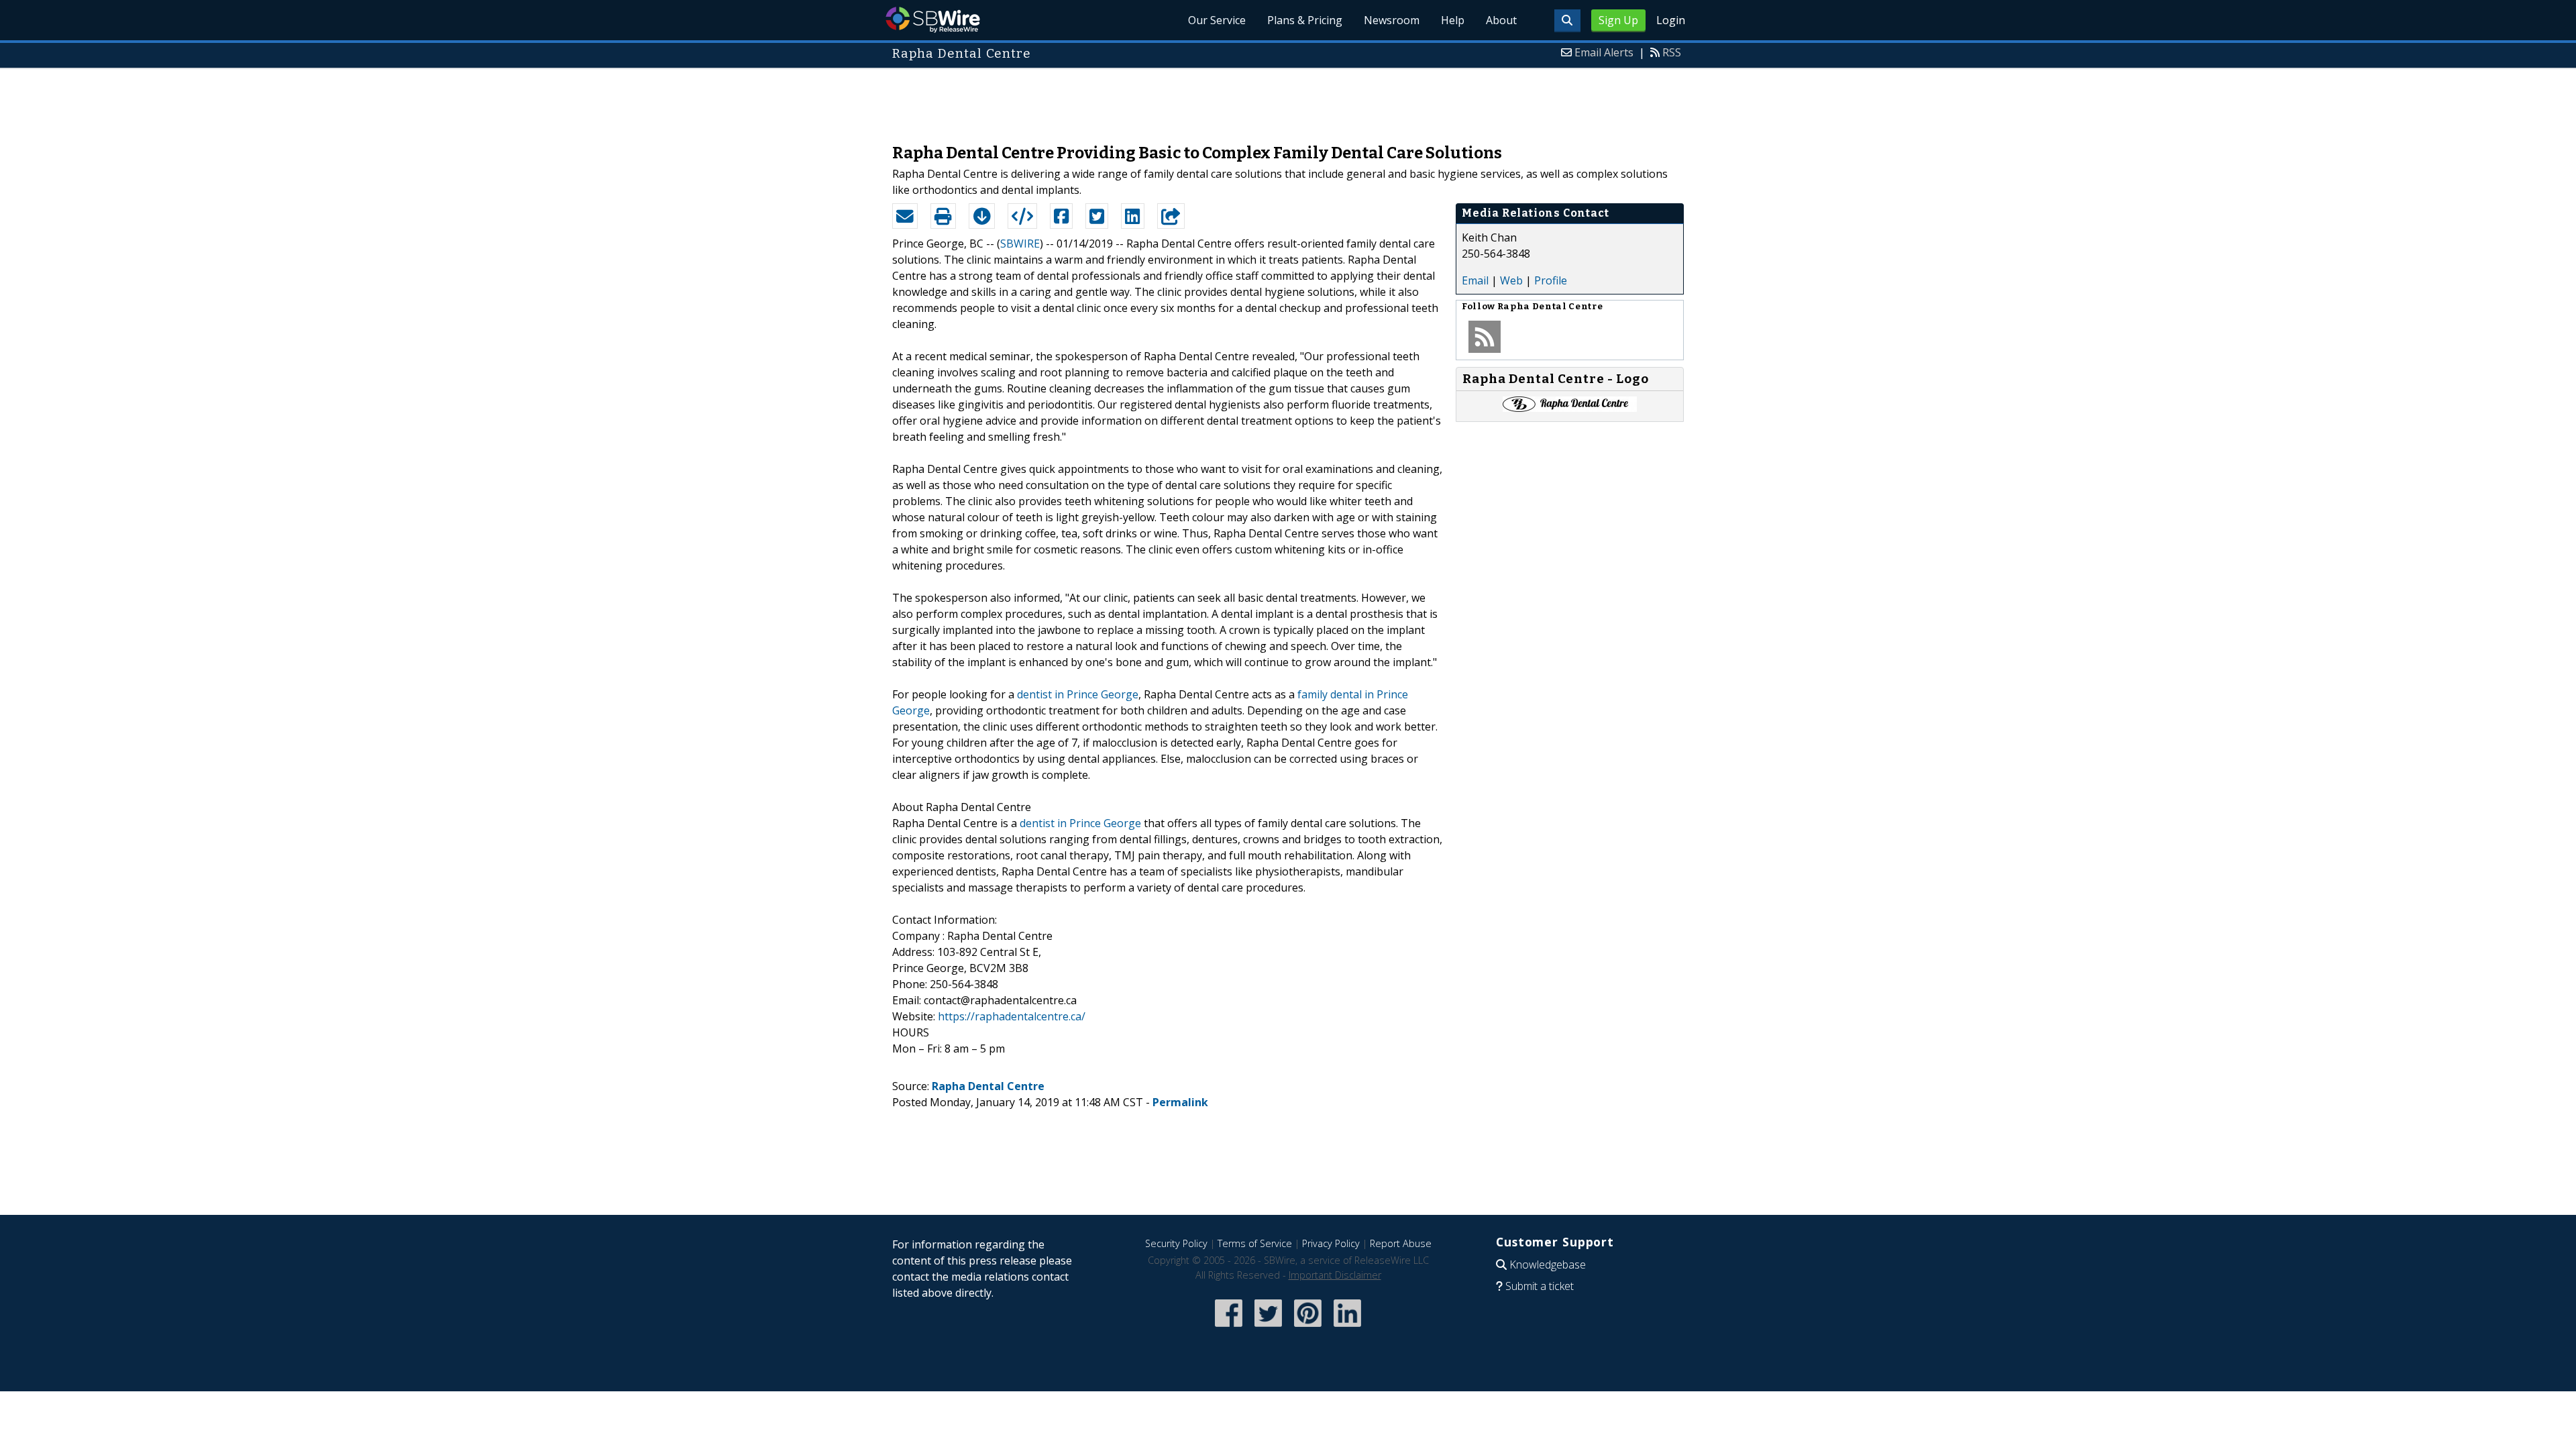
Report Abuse (1401, 1243)
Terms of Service (1255, 1243)
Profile (1551, 280)
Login (1671, 20)
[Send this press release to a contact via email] (905, 216)
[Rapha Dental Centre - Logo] (1570, 408)
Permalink (1180, 1102)
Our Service (1217, 20)
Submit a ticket (1540, 1286)
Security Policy (1176, 1243)
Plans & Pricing (1305, 20)
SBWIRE (1020, 244)
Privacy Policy (1331, 1243)
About (1501, 20)
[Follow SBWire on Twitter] (1268, 1328)
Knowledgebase (1548, 1265)
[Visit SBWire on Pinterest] (1308, 1328)
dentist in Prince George (1078, 694)
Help (1453, 20)
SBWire (933, 20)
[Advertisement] (1288, 99)
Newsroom (1392, 20)
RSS (1672, 52)
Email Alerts (1604, 52)
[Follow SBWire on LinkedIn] (1347, 1328)
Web (1511, 280)
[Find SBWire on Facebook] (1229, 1328)
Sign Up (1618, 20)
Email (1475, 280)
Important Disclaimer (1335, 1275)
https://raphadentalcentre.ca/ (1012, 1016)
